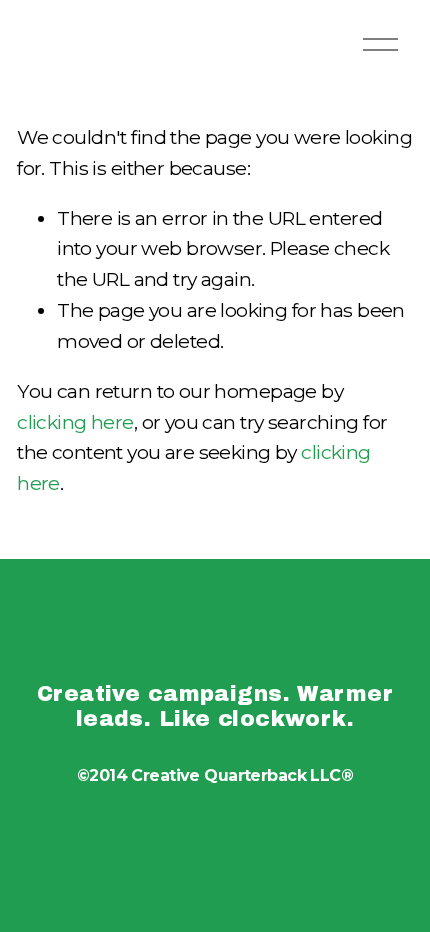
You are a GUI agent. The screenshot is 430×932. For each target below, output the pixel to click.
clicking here (75, 422)
